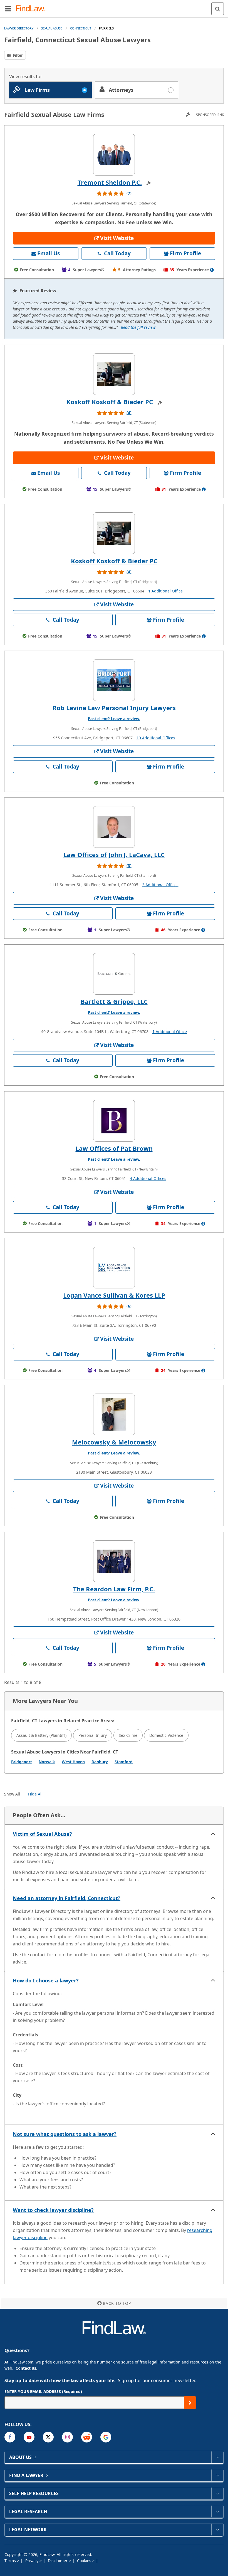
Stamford (124, 1762)
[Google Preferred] (106, 2437)
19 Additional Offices (156, 738)
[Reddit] (87, 2437)
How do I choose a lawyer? (46, 1980)
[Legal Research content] (217, 2511)
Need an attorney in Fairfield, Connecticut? (67, 1898)
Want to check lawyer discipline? (53, 2210)
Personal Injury (93, 1735)
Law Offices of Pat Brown (114, 1148)
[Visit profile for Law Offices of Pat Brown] (114, 1121)
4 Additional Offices (148, 1178)
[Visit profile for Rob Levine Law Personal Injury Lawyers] (114, 680)
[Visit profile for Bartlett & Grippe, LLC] (114, 974)
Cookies (85, 2561)
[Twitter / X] (48, 2437)
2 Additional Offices (160, 885)
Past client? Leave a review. (114, 719)
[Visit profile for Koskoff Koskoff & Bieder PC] (114, 374)
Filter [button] (17, 55)
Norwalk (47, 1762)
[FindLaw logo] (32, 9)
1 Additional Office (165, 591)
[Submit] (190, 2403)
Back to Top (117, 2303)
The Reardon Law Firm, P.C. (114, 1589)
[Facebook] (10, 2437)
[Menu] (8, 9)
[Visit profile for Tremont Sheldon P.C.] (114, 155)
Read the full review (138, 327)
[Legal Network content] (217, 2530)
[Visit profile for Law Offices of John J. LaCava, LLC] (114, 827)
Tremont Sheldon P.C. (110, 182)
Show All (12, 1794)
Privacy (32, 2561)
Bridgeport (22, 1762)
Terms (11, 2561)
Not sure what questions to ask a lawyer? (65, 2134)
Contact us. (26, 2368)
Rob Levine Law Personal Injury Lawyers (114, 708)
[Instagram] (67, 2437)
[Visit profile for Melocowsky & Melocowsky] (114, 1414)
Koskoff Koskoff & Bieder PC (110, 402)
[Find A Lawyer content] (217, 2475)
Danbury (100, 1762)
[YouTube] (29, 2437)
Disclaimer (58, 2561)
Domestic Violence (166, 1735)
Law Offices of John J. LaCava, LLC (114, 854)
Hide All (35, 1794)
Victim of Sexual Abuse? (42, 1834)
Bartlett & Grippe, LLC (114, 1001)
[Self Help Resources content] (217, 2493)
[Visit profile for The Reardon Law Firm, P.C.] (114, 1561)
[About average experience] (212, 270)
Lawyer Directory (19, 28)
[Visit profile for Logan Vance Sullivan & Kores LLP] (114, 1268)
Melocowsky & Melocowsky (114, 1442)
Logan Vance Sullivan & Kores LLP (114, 1295)
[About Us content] (217, 2457)
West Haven (73, 1762)
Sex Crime (128, 1735)
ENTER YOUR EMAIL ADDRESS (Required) (43, 2391)
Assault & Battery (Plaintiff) (41, 1735)
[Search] (218, 9)
